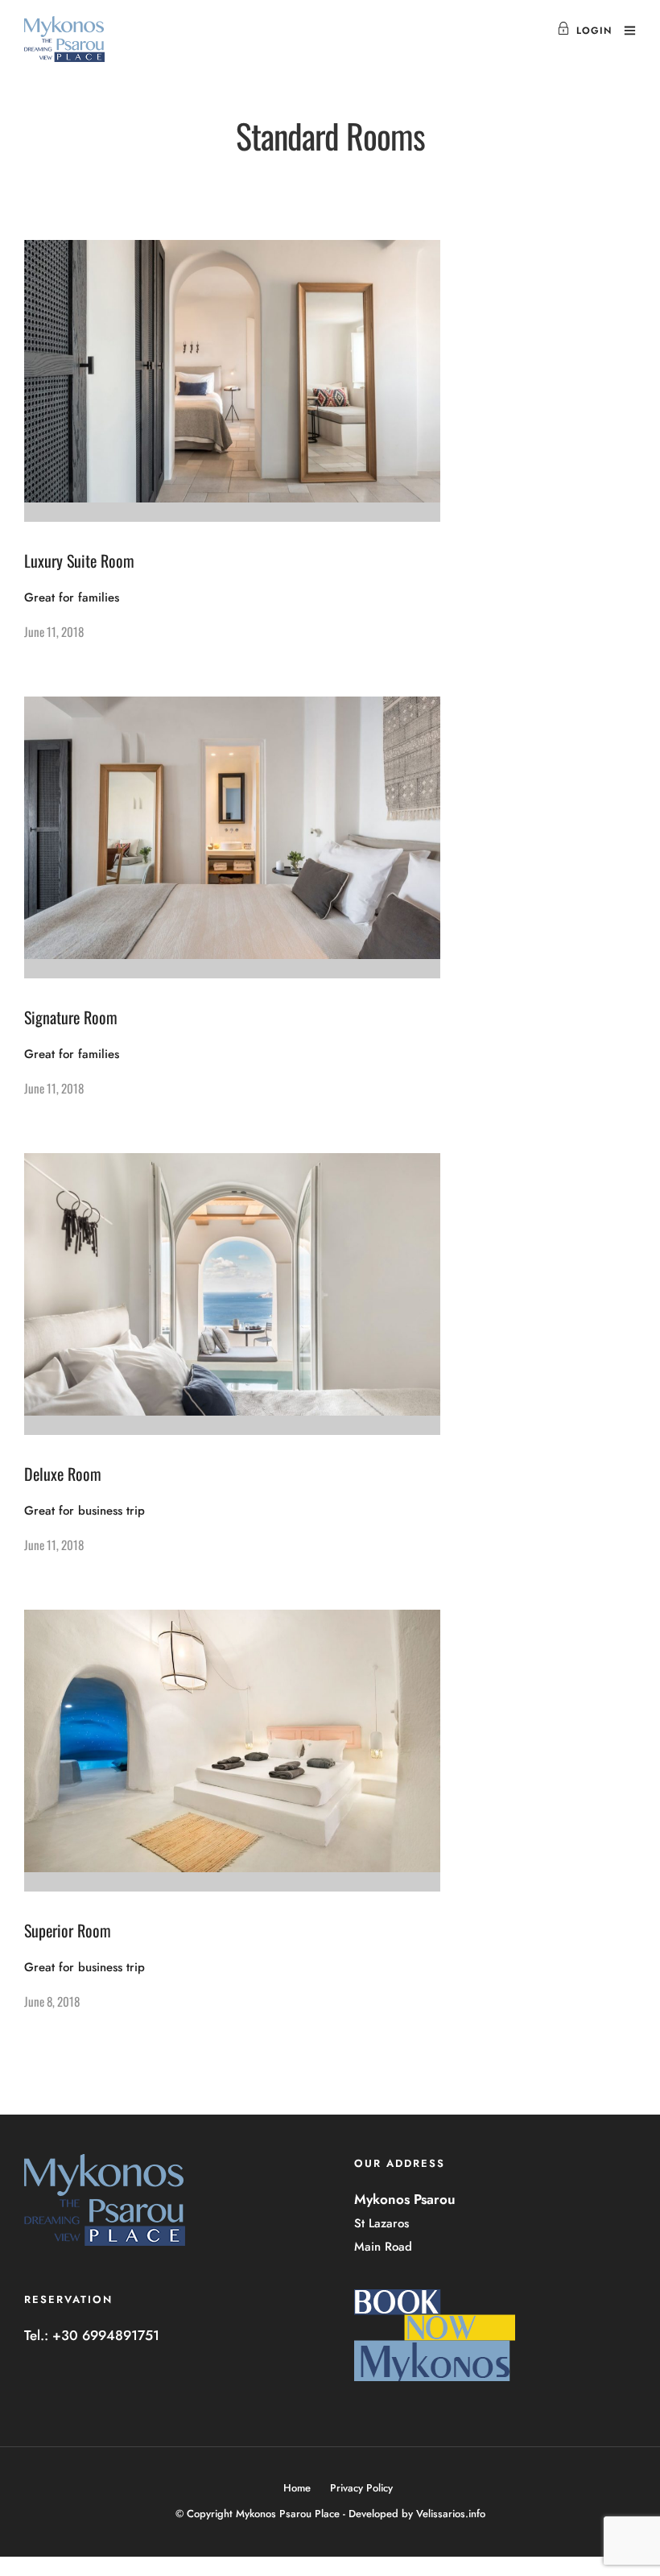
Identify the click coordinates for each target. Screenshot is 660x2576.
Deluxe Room (63, 1474)
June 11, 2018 (54, 631)
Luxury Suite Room (79, 560)
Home (297, 2488)
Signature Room (71, 1017)
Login (594, 31)
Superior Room (68, 1930)
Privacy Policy (361, 2488)
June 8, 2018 (52, 2001)
